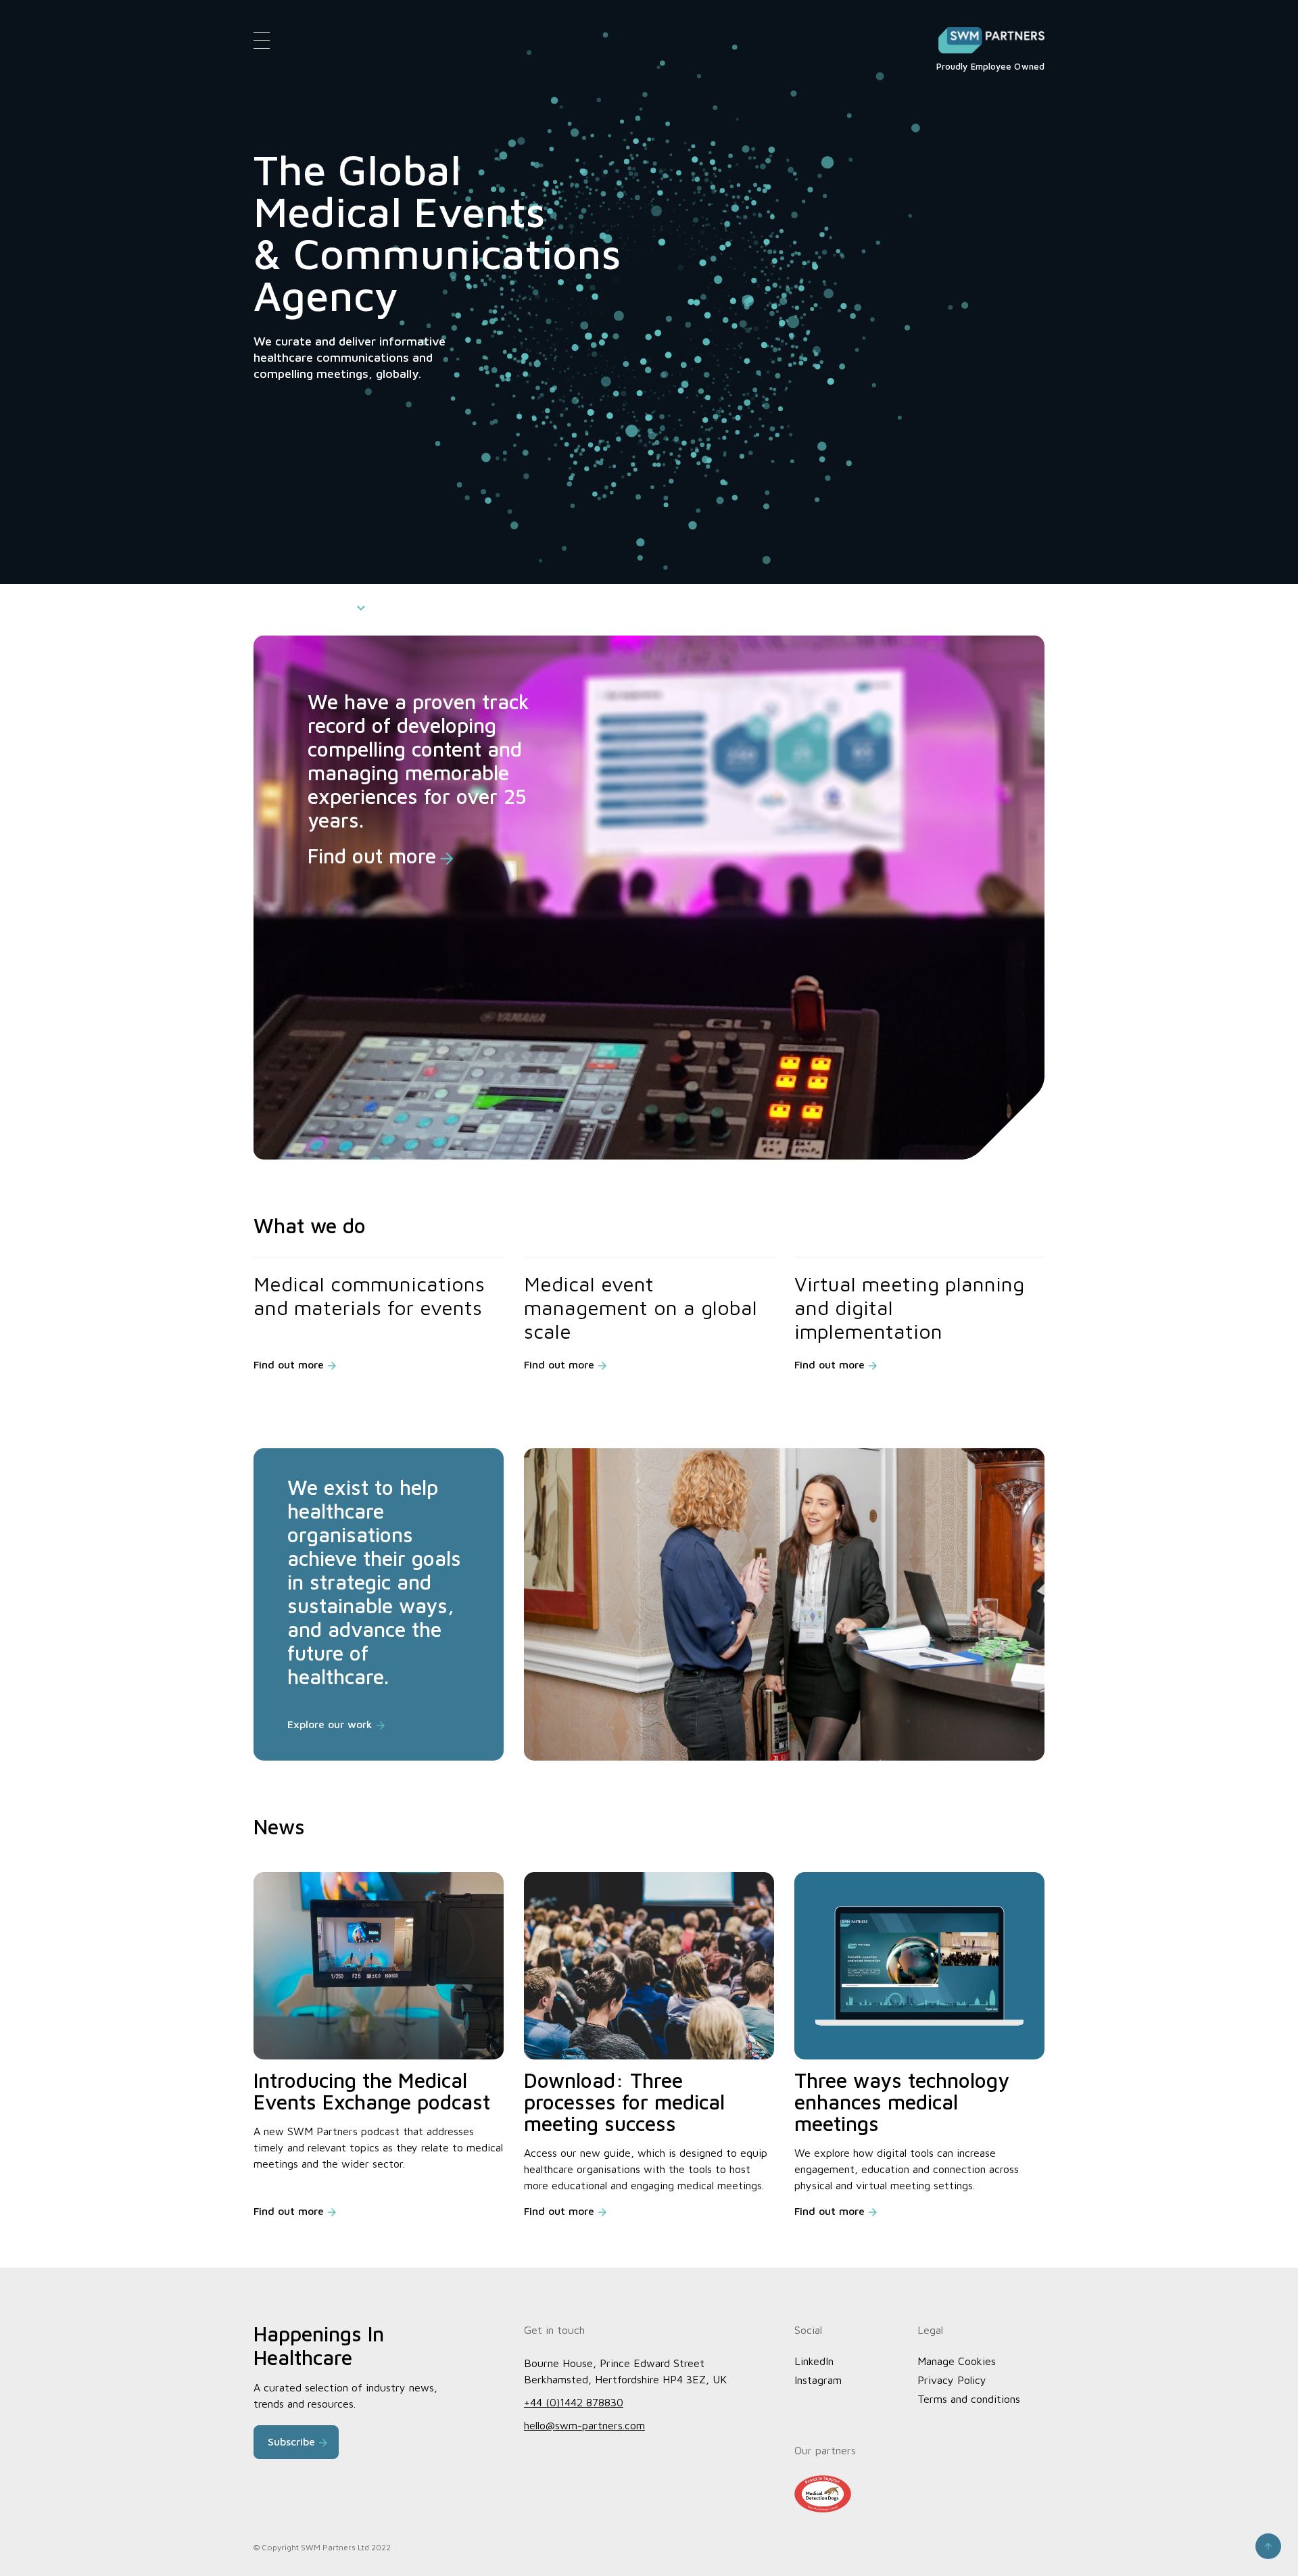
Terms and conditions (969, 2399)
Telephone (964, 261)
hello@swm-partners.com (584, 2425)
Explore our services (303, 606)
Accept (1143, 2539)
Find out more (372, 856)
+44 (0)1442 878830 (574, 2402)
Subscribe (291, 2441)
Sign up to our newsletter (1030, 457)
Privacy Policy (952, 2380)
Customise (1198, 2539)
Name (954, 208)
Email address (972, 314)
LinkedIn (814, 2361)
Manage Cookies (957, 2361)
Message (961, 368)
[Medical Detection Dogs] (823, 2494)
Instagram (818, 2380)
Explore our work (330, 1724)
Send (966, 550)
